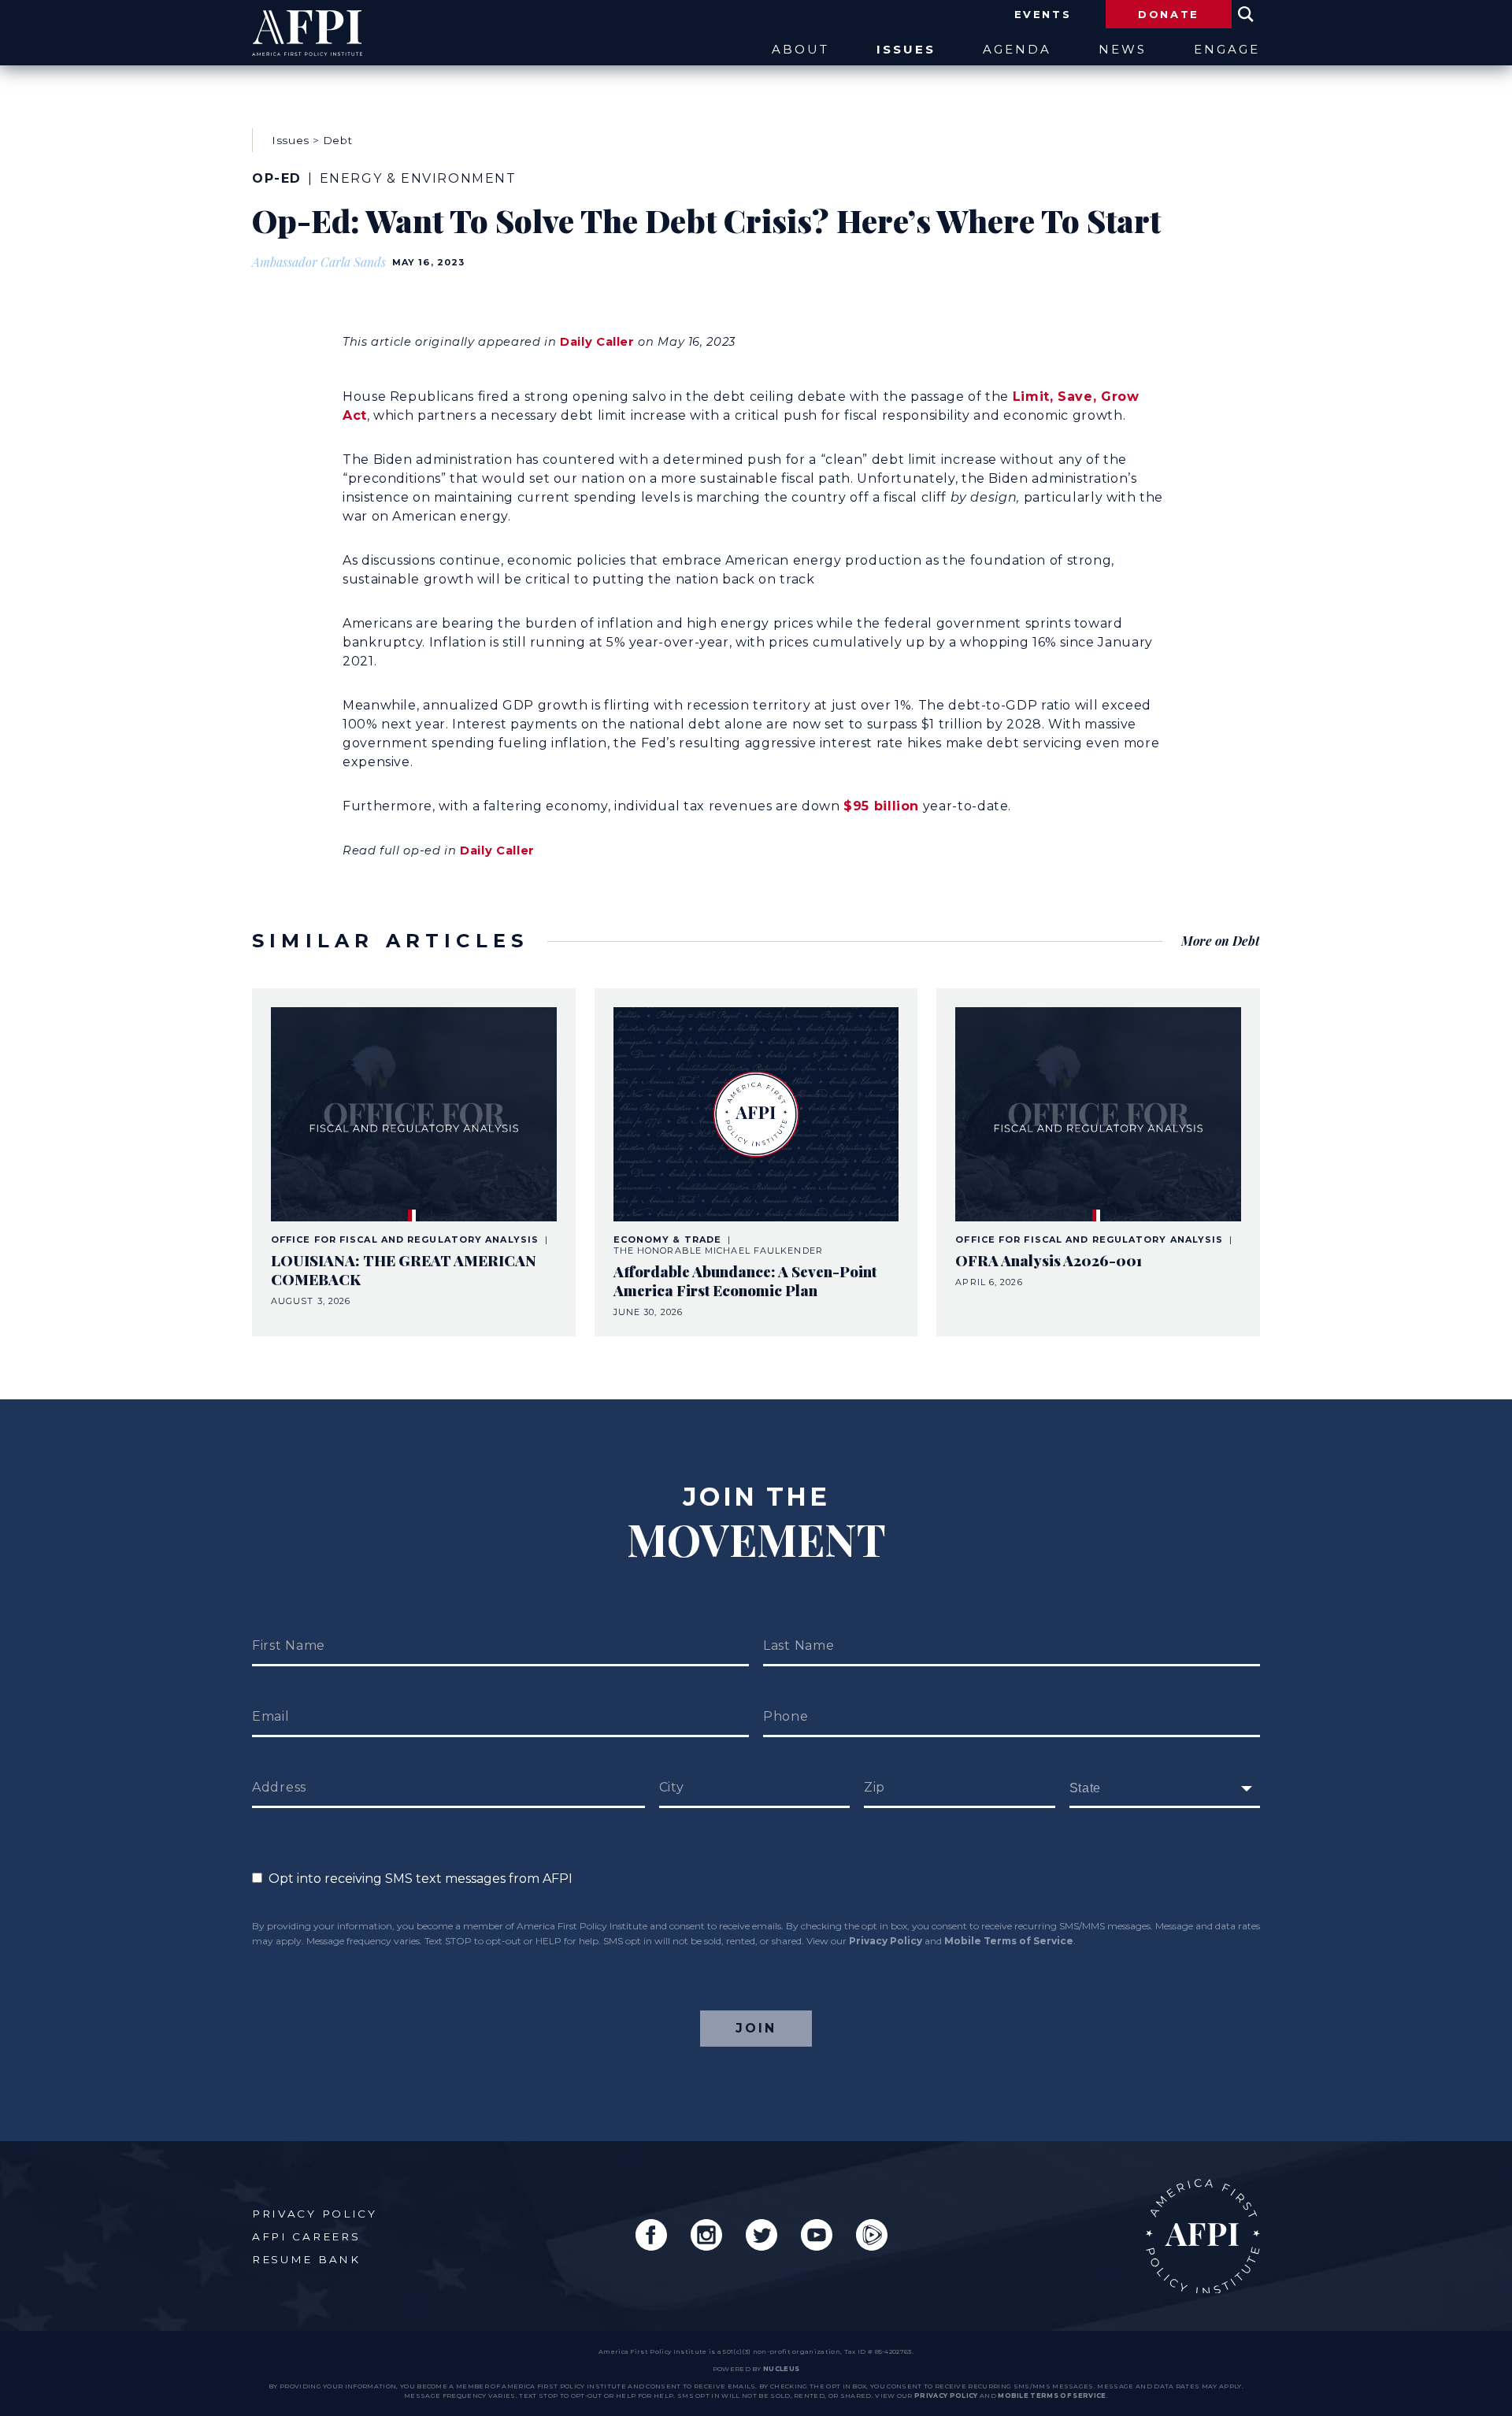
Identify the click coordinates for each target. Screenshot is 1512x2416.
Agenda (1017, 50)
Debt (338, 140)
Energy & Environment (418, 178)
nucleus (781, 2369)
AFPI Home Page (1203, 2236)
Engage (1227, 50)
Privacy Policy (886, 1941)
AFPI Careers (306, 2236)
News (1123, 50)
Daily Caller (597, 342)
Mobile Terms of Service (1009, 1941)
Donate (1169, 14)
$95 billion (881, 806)
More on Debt (1221, 941)
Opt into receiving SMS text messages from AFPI (417, 1879)
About (800, 50)
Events (1043, 14)
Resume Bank (306, 2259)
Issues (906, 50)
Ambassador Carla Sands (319, 262)
